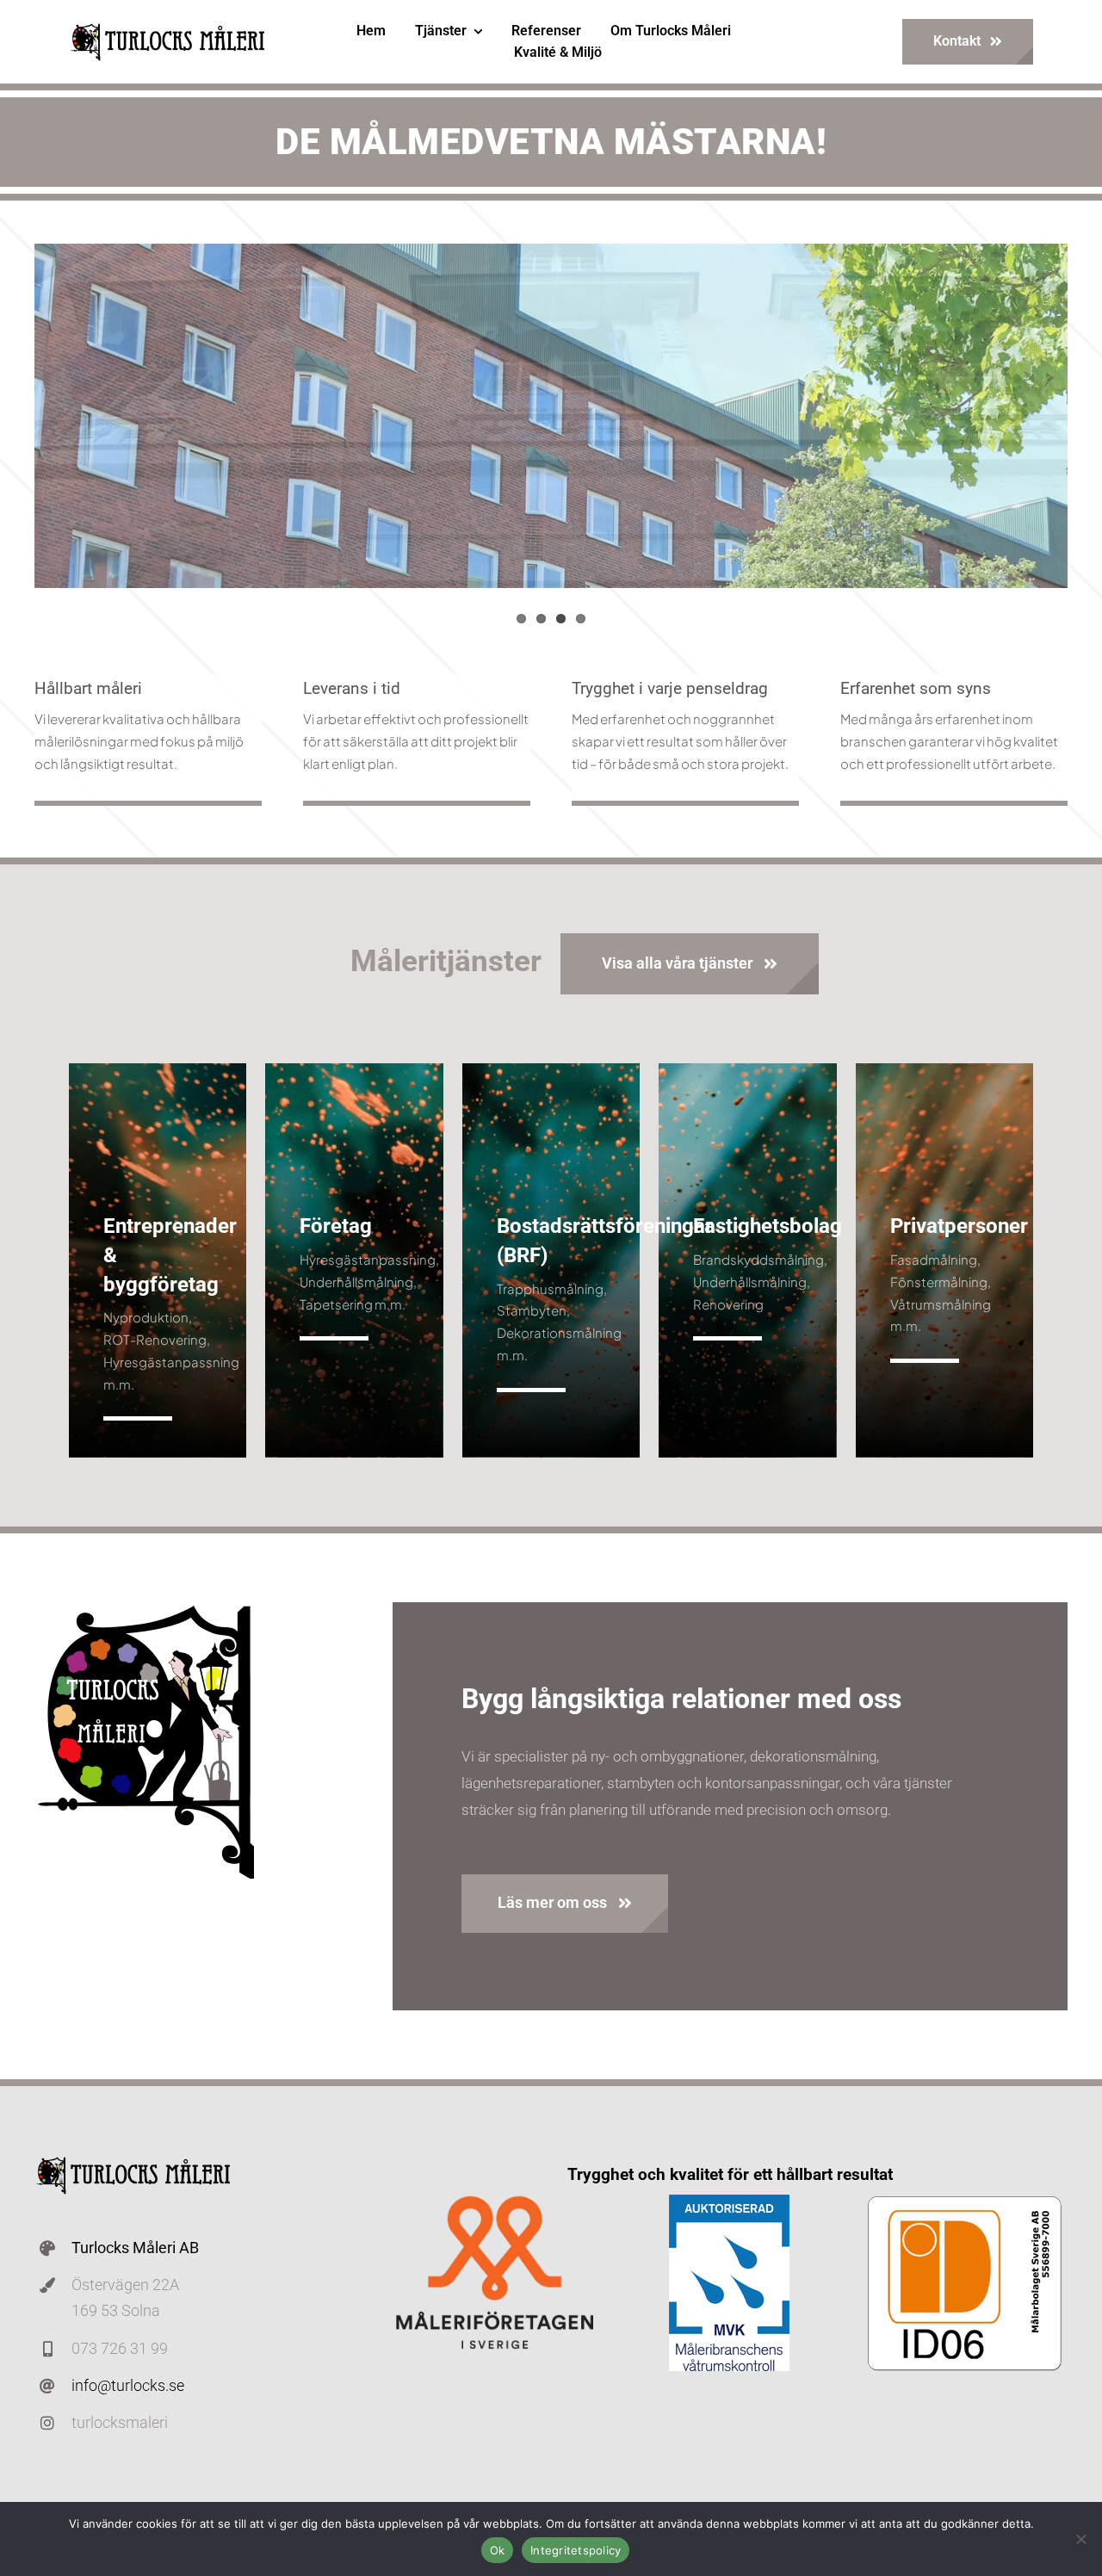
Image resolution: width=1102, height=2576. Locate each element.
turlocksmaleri (120, 2422)
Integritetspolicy (576, 2550)
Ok (498, 2550)
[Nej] (1080, 2539)
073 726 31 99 (120, 2348)
